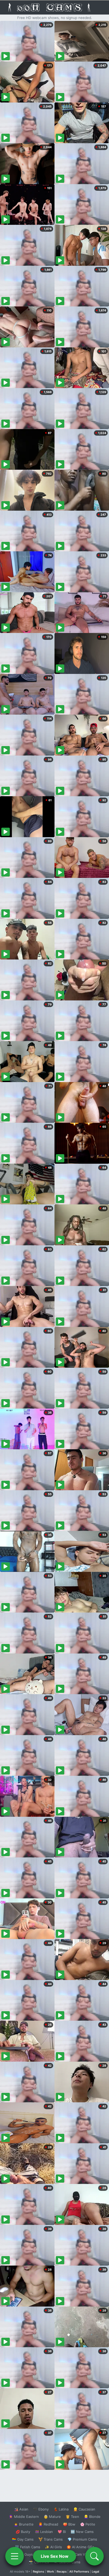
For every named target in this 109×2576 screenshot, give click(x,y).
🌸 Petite (88, 2524)
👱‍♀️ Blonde (92, 2517)
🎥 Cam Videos (82, 2554)
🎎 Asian (21, 2509)
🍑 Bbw (69, 2524)
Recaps (62, 2572)
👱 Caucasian (84, 2509)
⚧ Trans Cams (51, 2539)
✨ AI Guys (24, 2554)
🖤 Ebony (41, 2509)
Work (50, 2572)
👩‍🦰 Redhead (48, 2524)
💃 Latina (61, 2509)
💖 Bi (62, 2532)
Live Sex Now (55, 2556)
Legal (96, 2572)
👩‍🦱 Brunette (24, 2524)
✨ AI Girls (53, 2547)
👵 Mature (52, 2517)
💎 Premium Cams (82, 2539)
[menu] (15, 2556)
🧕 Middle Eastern (24, 2517)
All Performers (79, 2572)
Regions (38, 2572)
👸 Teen (72, 2517)
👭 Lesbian (44, 2532)
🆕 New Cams (82, 2532)
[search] (94, 2556)
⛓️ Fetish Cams (28, 2547)
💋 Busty (23, 2532)
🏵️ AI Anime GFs (80, 2547)
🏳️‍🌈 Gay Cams (23, 2539)
